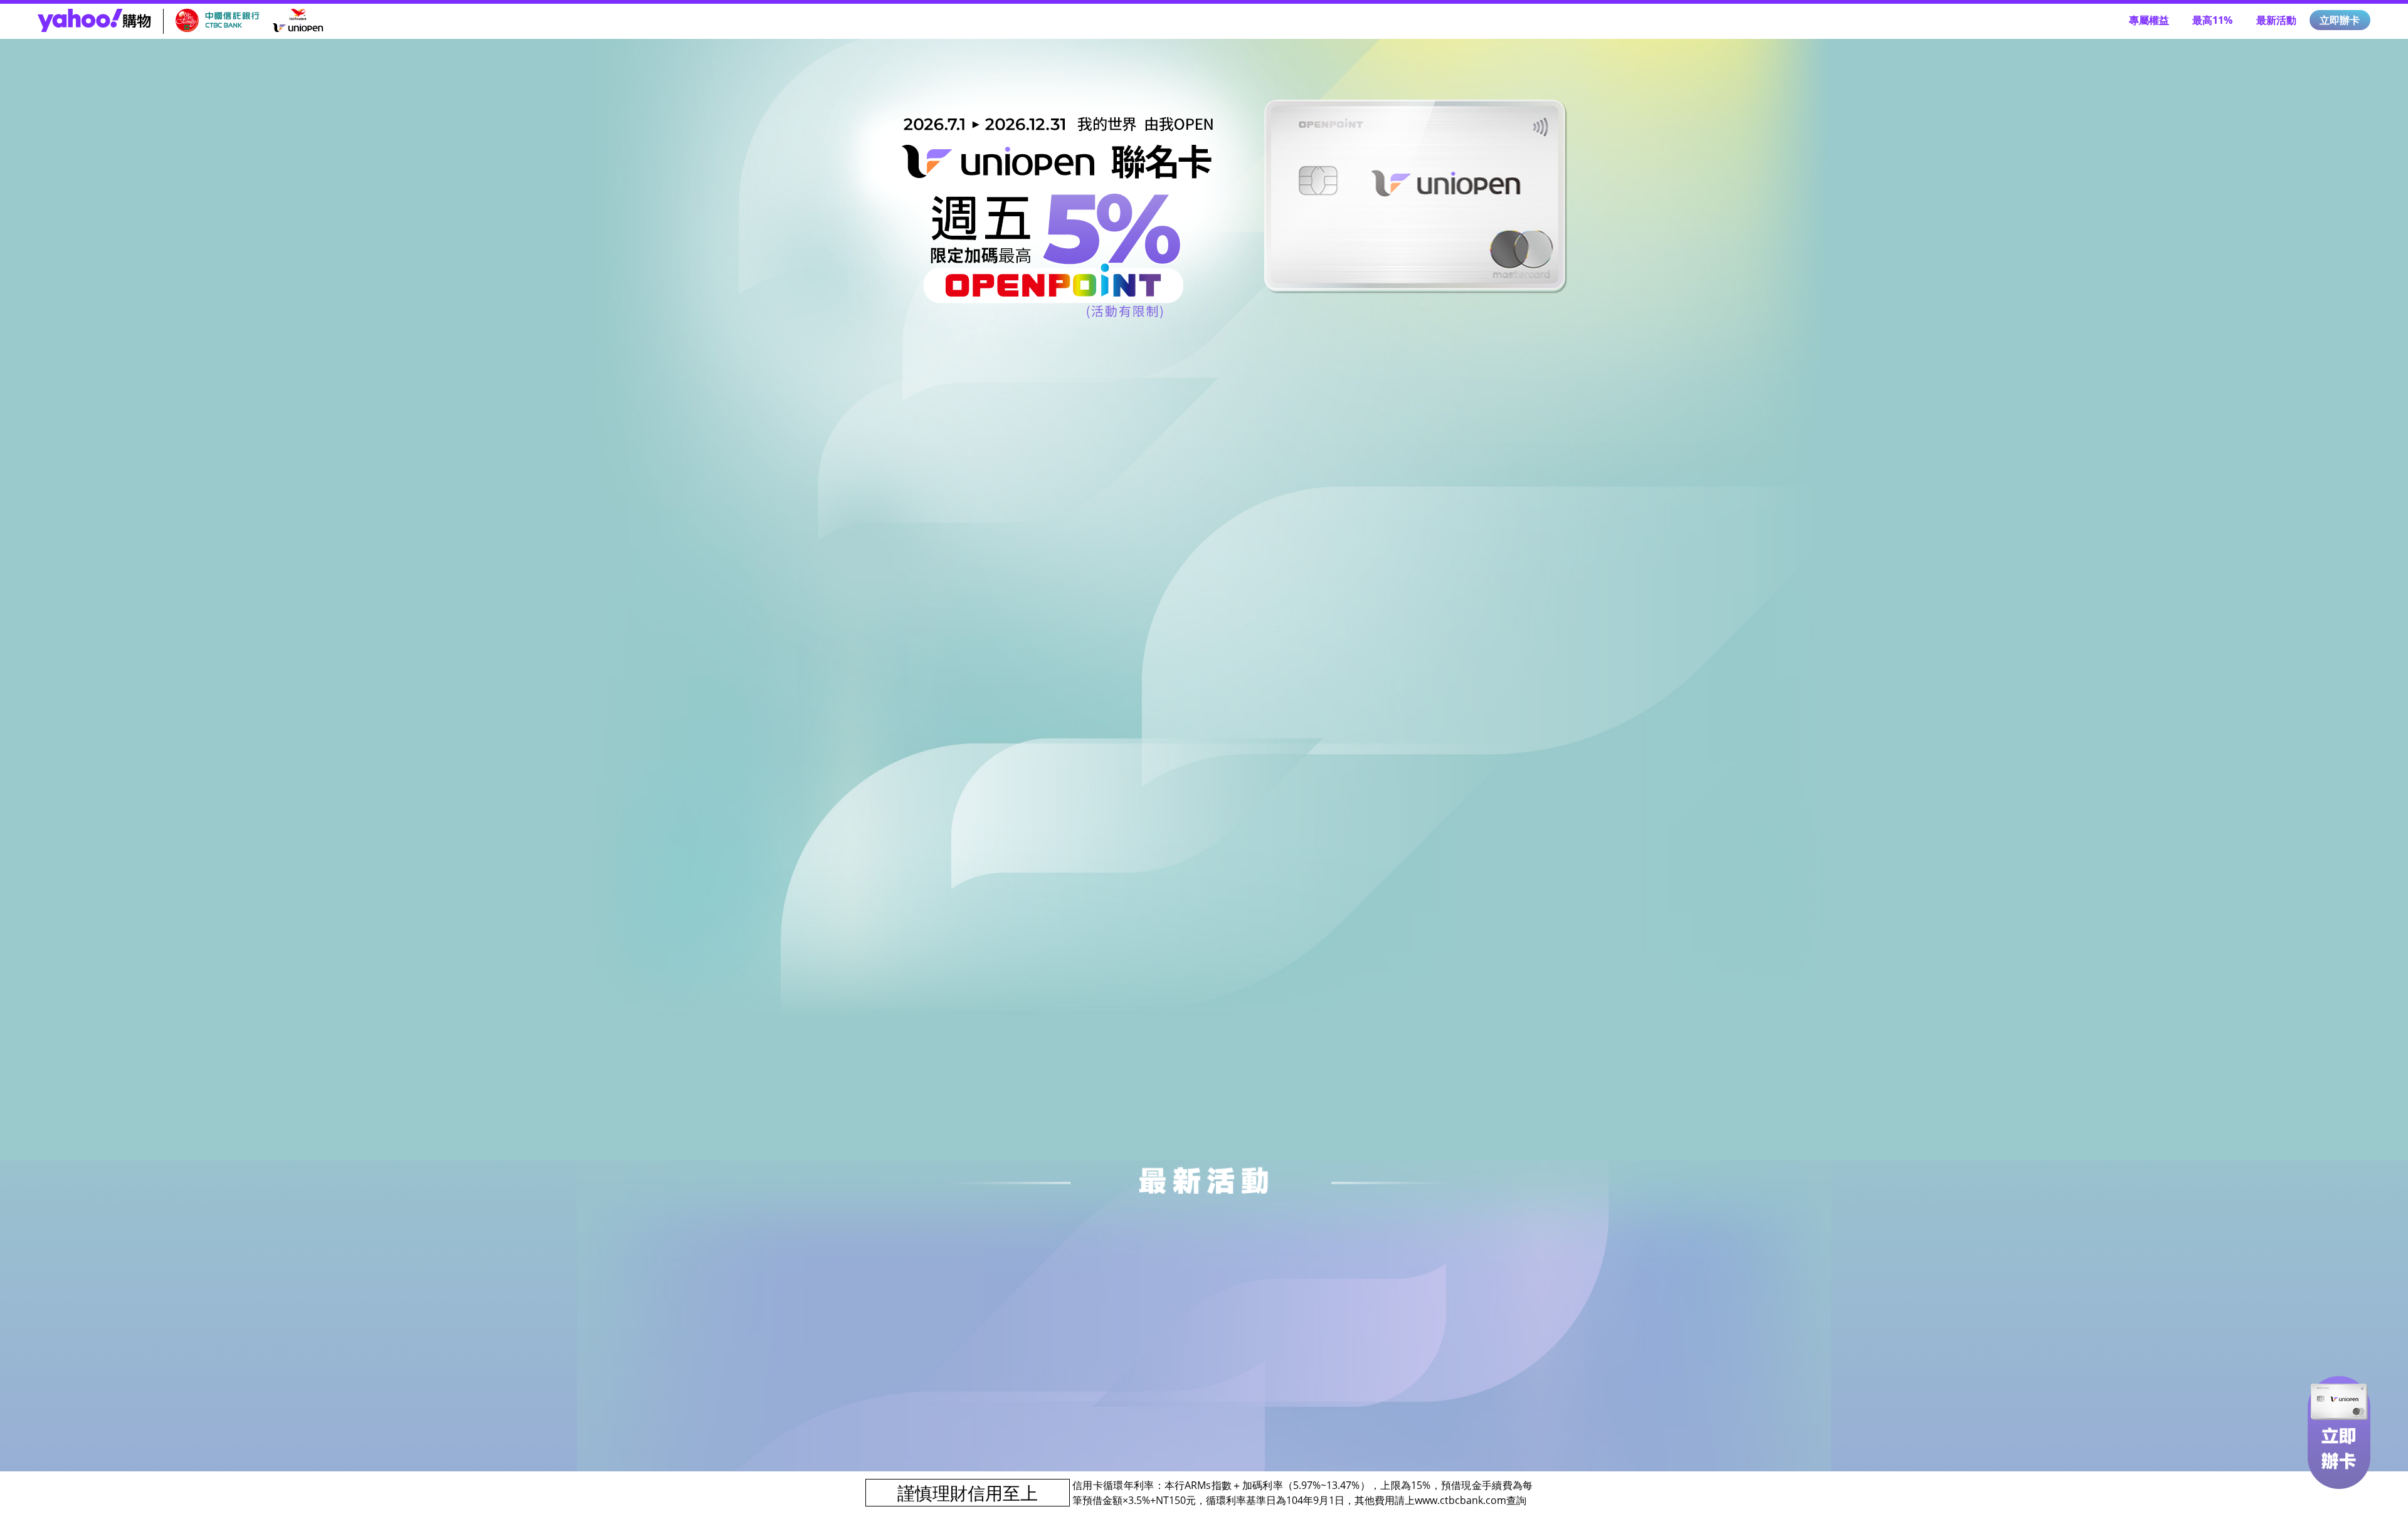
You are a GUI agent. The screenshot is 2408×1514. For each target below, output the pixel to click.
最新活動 (2276, 20)
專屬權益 (2149, 20)
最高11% (2212, 20)
